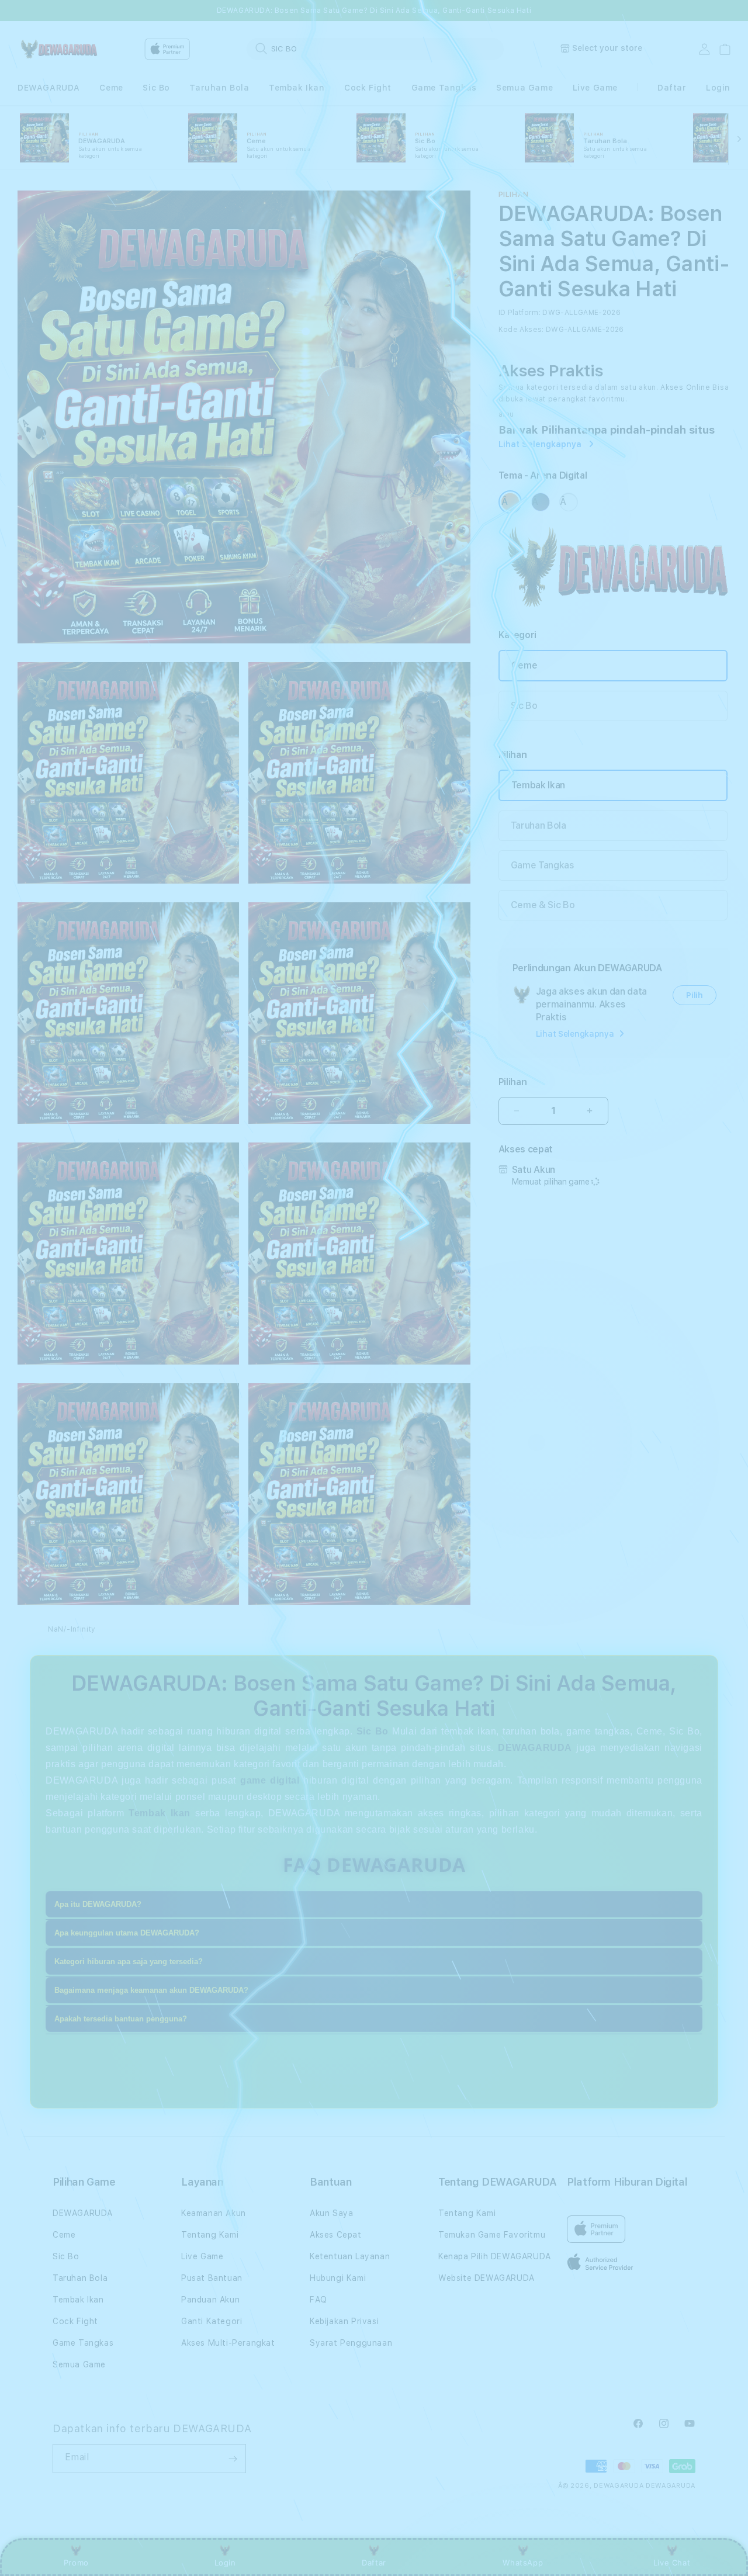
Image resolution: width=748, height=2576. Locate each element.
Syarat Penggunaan (351, 2343)
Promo (76, 2563)
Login (225, 2563)
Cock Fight (368, 88)
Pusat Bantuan (212, 2278)
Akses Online (685, 387)
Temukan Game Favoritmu (492, 2235)
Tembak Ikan (297, 88)
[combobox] (375, 49)
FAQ (318, 2300)
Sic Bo (156, 88)
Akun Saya (331, 2213)
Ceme (111, 88)
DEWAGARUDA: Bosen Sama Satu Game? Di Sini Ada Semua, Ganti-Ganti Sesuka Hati (374, 11)
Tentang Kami (210, 2235)
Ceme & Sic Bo (543, 905)
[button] (49, 88)
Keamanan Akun (214, 2213)
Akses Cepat (336, 2235)
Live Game (595, 88)
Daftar (374, 2563)
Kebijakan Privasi (344, 2321)
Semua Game (524, 88)
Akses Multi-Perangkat (228, 2343)
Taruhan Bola (219, 88)
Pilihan (513, 1082)
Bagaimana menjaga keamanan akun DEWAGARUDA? (151, 1991)
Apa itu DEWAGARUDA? (98, 1905)
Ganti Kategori (212, 2321)
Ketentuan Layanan (350, 2256)
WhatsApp (523, 2563)
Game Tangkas (444, 88)
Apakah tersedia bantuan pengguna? (121, 2019)
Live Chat (672, 2563)
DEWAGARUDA (49, 88)
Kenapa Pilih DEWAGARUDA (495, 2256)
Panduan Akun (210, 2300)
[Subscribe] (233, 2459)
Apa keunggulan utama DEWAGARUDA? (127, 1933)
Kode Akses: (521, 330)
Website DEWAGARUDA (486, 2278)
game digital (270, 1780)
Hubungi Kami (338, 2278)
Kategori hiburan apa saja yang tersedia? (129, 1962)
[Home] (58, 49)
